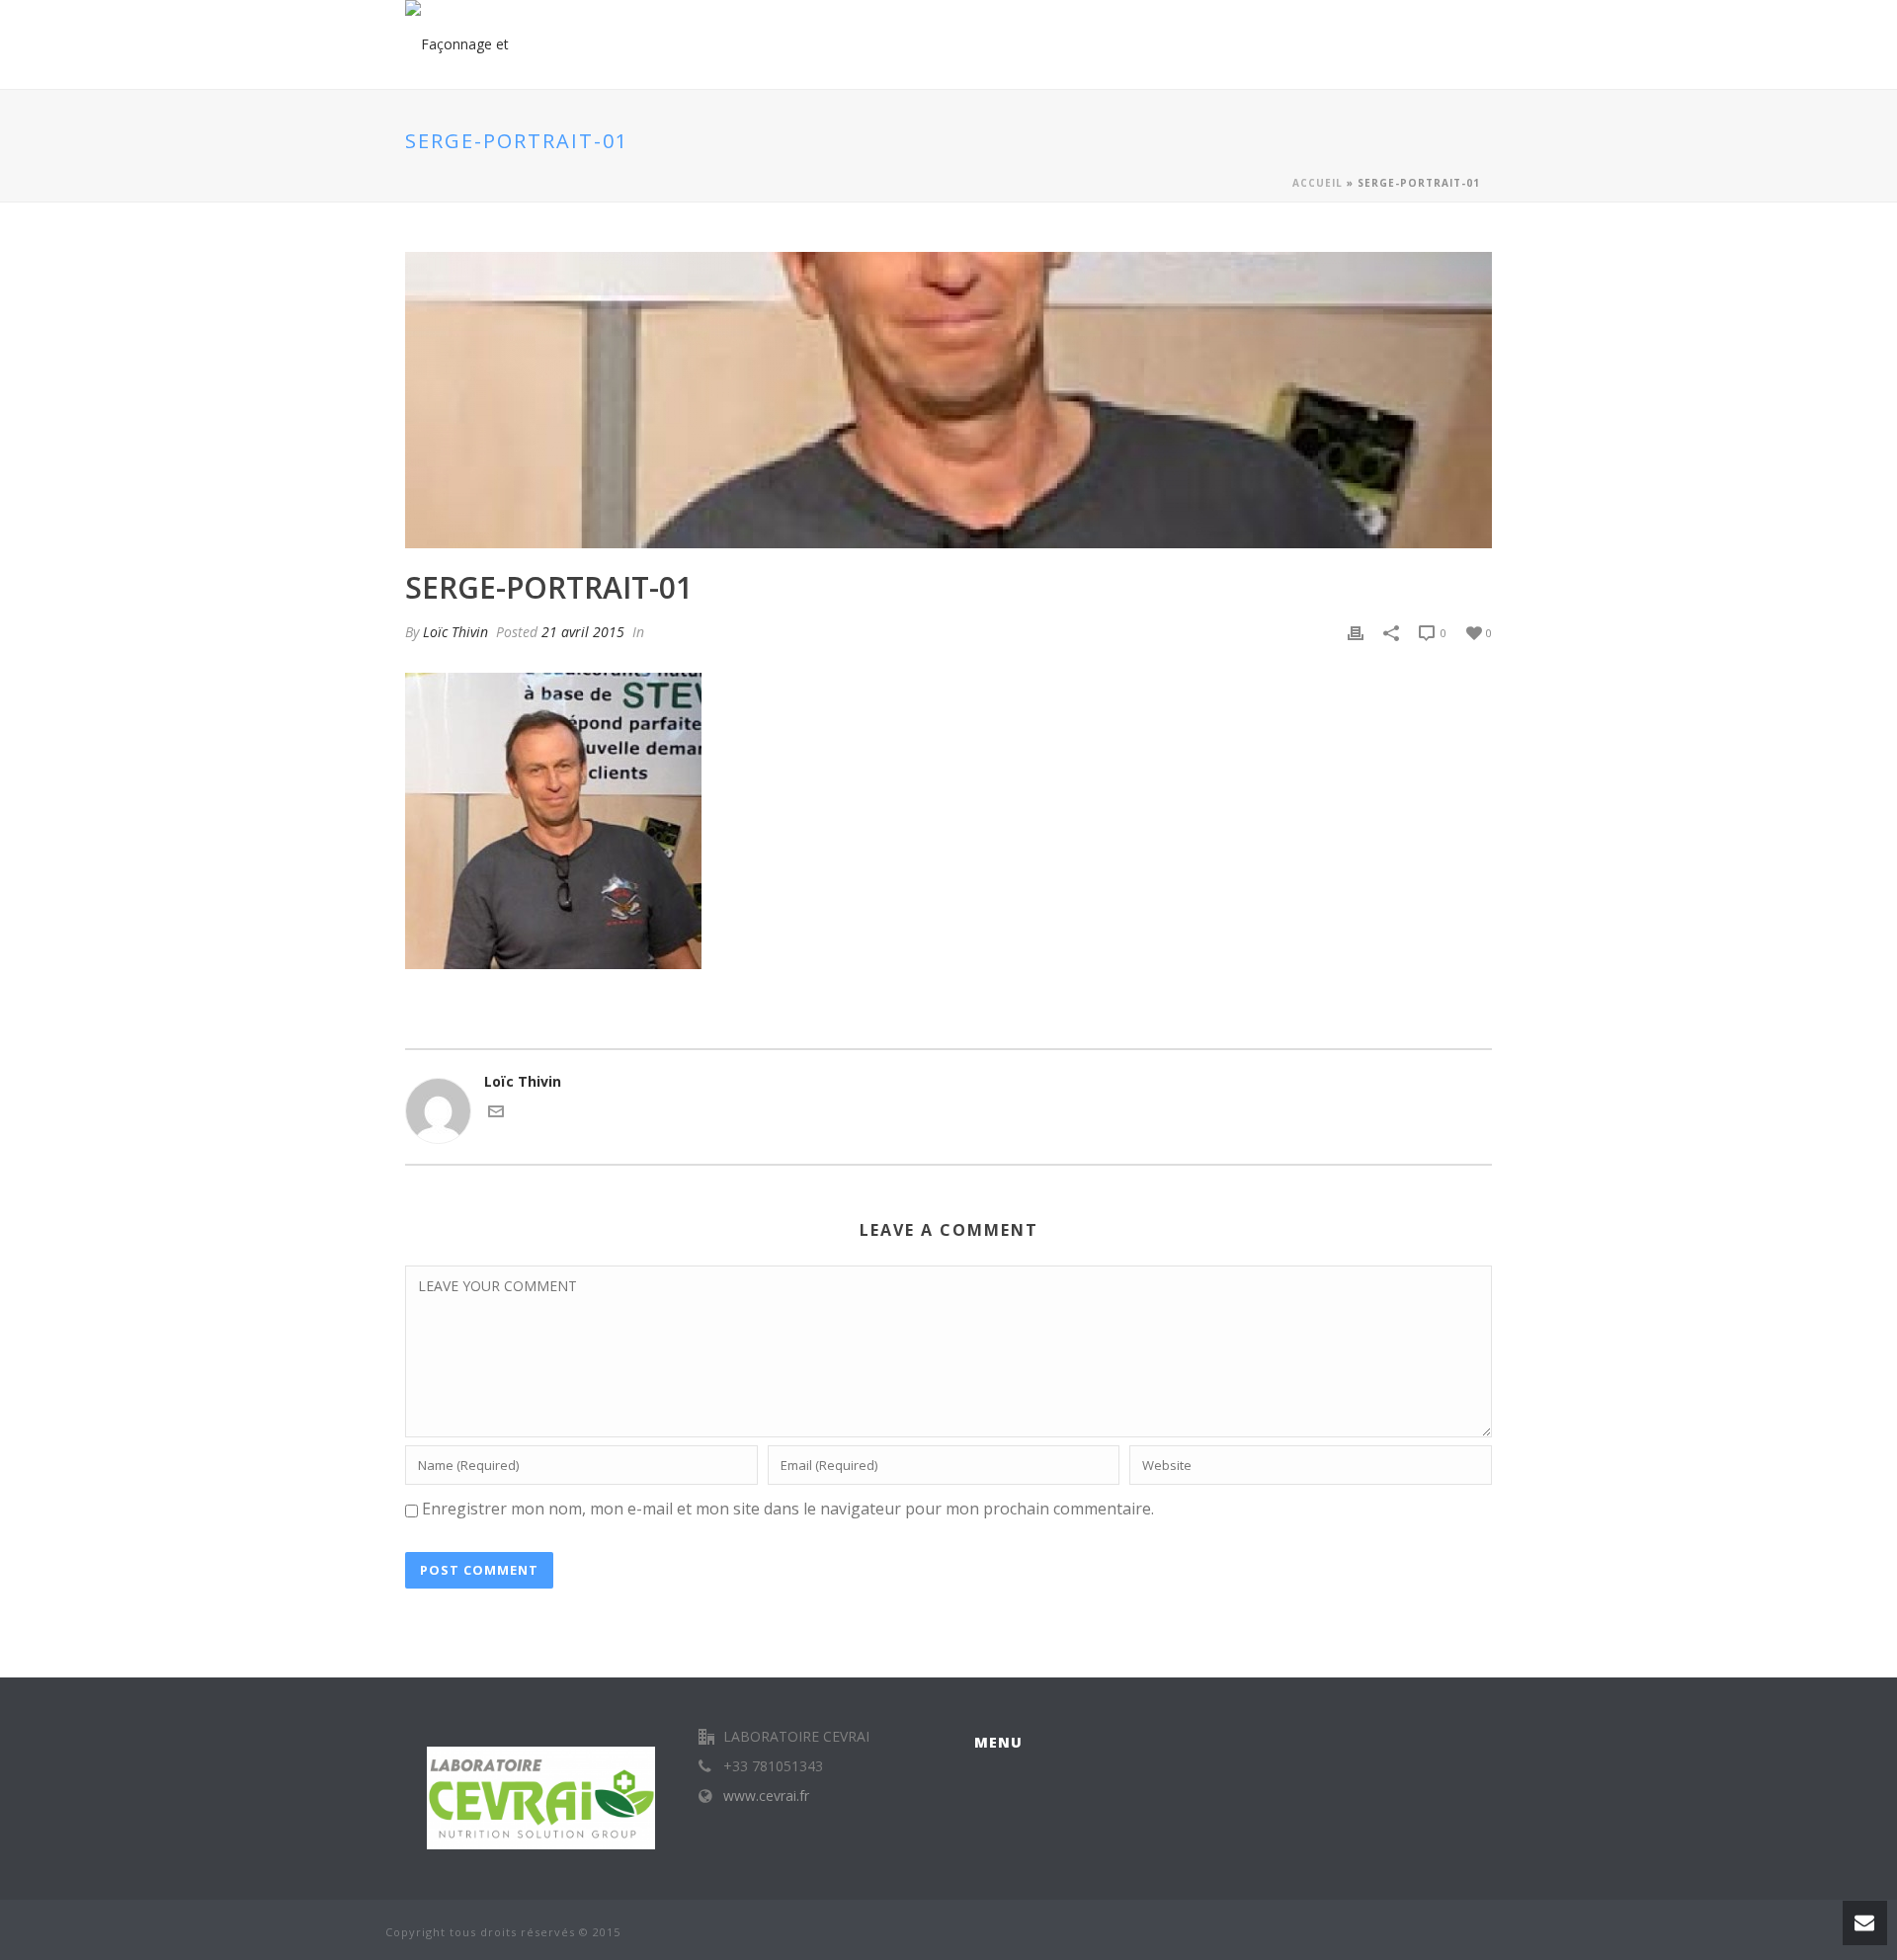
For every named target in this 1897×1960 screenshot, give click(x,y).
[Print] (1356, 632)
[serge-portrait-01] (948, 400)
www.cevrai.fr (766, 1796)
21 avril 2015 (583, 632)
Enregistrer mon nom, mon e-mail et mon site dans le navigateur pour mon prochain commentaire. (788, 1509)
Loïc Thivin (455, 632)
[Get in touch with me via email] (496, 1114)
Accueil (1318, 183)
